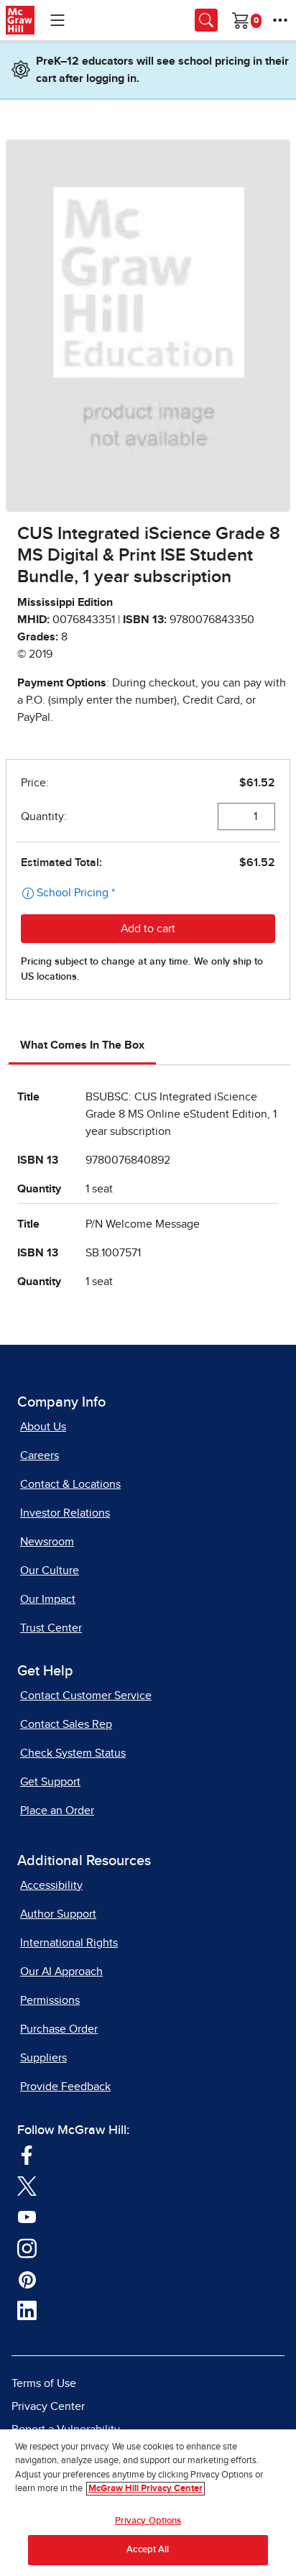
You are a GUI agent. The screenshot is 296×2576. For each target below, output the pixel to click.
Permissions (50, 2000)
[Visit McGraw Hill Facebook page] (27, 2154)
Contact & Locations (70, 1484)
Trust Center (51, 1628)
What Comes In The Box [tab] (82, 1045)
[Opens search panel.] (206, 20)
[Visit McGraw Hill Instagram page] (27, 2248)
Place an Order (57, 1811)
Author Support (58, 1914)
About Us (43, 1427)
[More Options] (280, 20)
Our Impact (48, 1599)
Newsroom (47, 1542)
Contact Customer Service (86, 1696)
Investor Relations (65, 1513)
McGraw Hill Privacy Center (145, 2489)
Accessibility (51, 1885)
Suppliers (43, 2058)
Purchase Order (59, 2029)
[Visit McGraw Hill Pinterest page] (27, 2279)
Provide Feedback (65, 2087)
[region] (148, 2503)
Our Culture (50, 1570)
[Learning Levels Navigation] (57, 20)
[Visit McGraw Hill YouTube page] (27, 2217)
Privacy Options (148, 2521)
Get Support (50, 1782)
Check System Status (73, 1753)
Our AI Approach (61, 1972)
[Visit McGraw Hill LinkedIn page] (27, 2310)
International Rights (69, 1943)
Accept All (148, 2550)
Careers (40, 1455)
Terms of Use (44, 2383)
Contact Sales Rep (66, 1724)
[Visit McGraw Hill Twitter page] (27, 2186)
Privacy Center (48, 2406)
